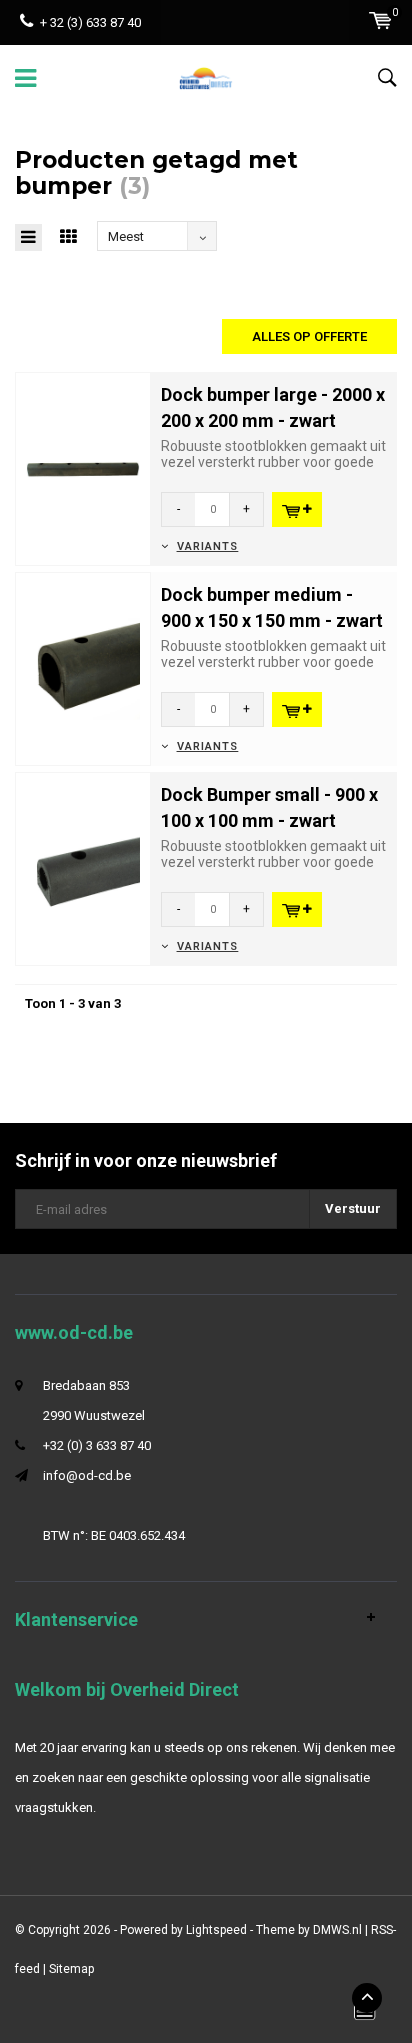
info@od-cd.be (87, 1475)
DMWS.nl (337, 1930)
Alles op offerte (309, 336)
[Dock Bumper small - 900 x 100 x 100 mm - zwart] (83, 867)
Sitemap (71, 1969)
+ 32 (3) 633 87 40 (90, 22)
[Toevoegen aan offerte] (297, 509)
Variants (207, 546)
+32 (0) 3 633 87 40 (97, 1445)
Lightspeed (216, 1930)
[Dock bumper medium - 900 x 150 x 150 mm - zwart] (83, 667)
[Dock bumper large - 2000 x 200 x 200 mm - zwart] (83, 467)
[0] (380, 20)
